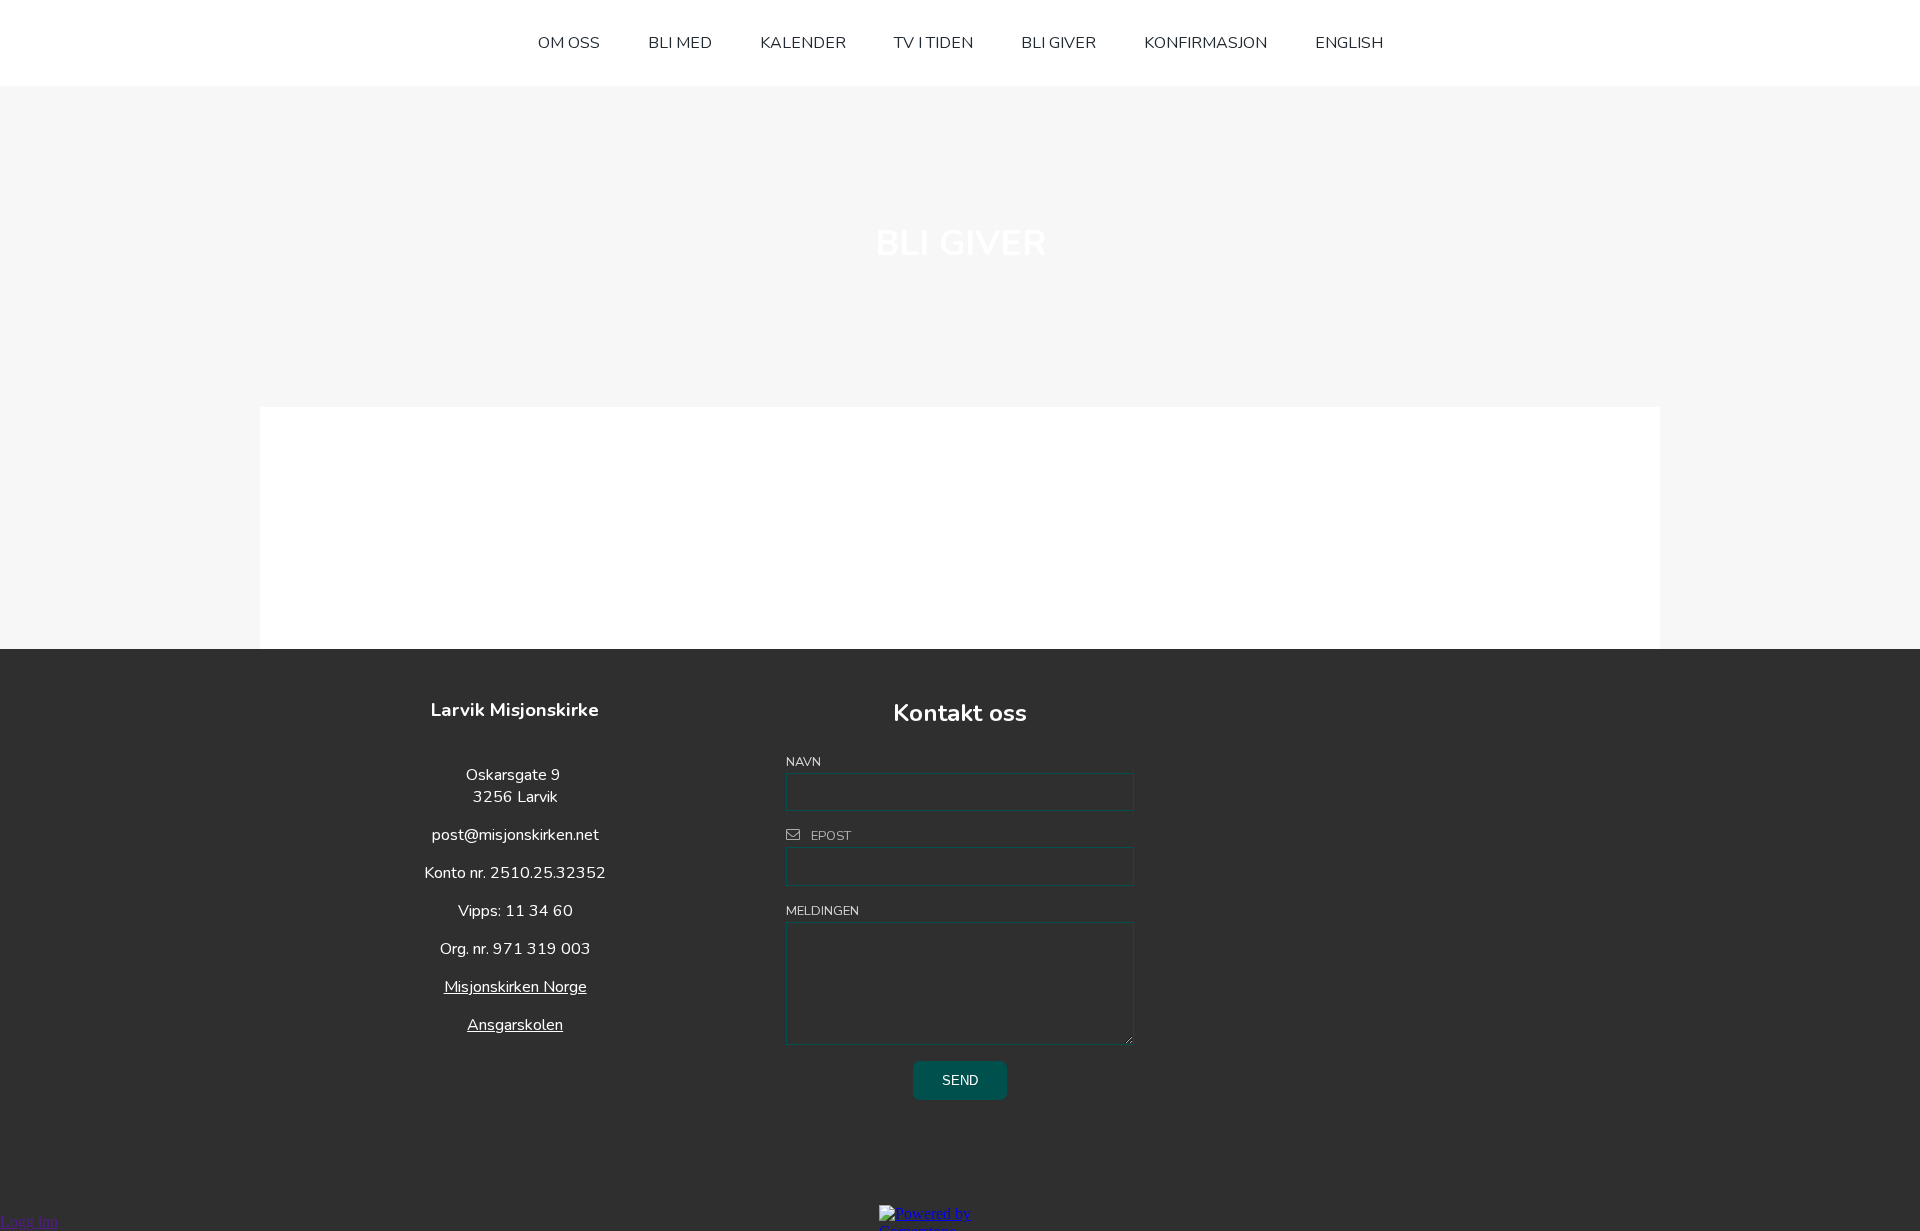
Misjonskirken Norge (515, 987)
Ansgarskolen (515, 1025)
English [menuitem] (1349, 43)
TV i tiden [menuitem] (933, 43)
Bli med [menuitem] (680, 43)
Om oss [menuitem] (569, 43)
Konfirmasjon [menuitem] (1205, 43)
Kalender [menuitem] (803, 43)
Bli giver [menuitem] (1058, 43)
